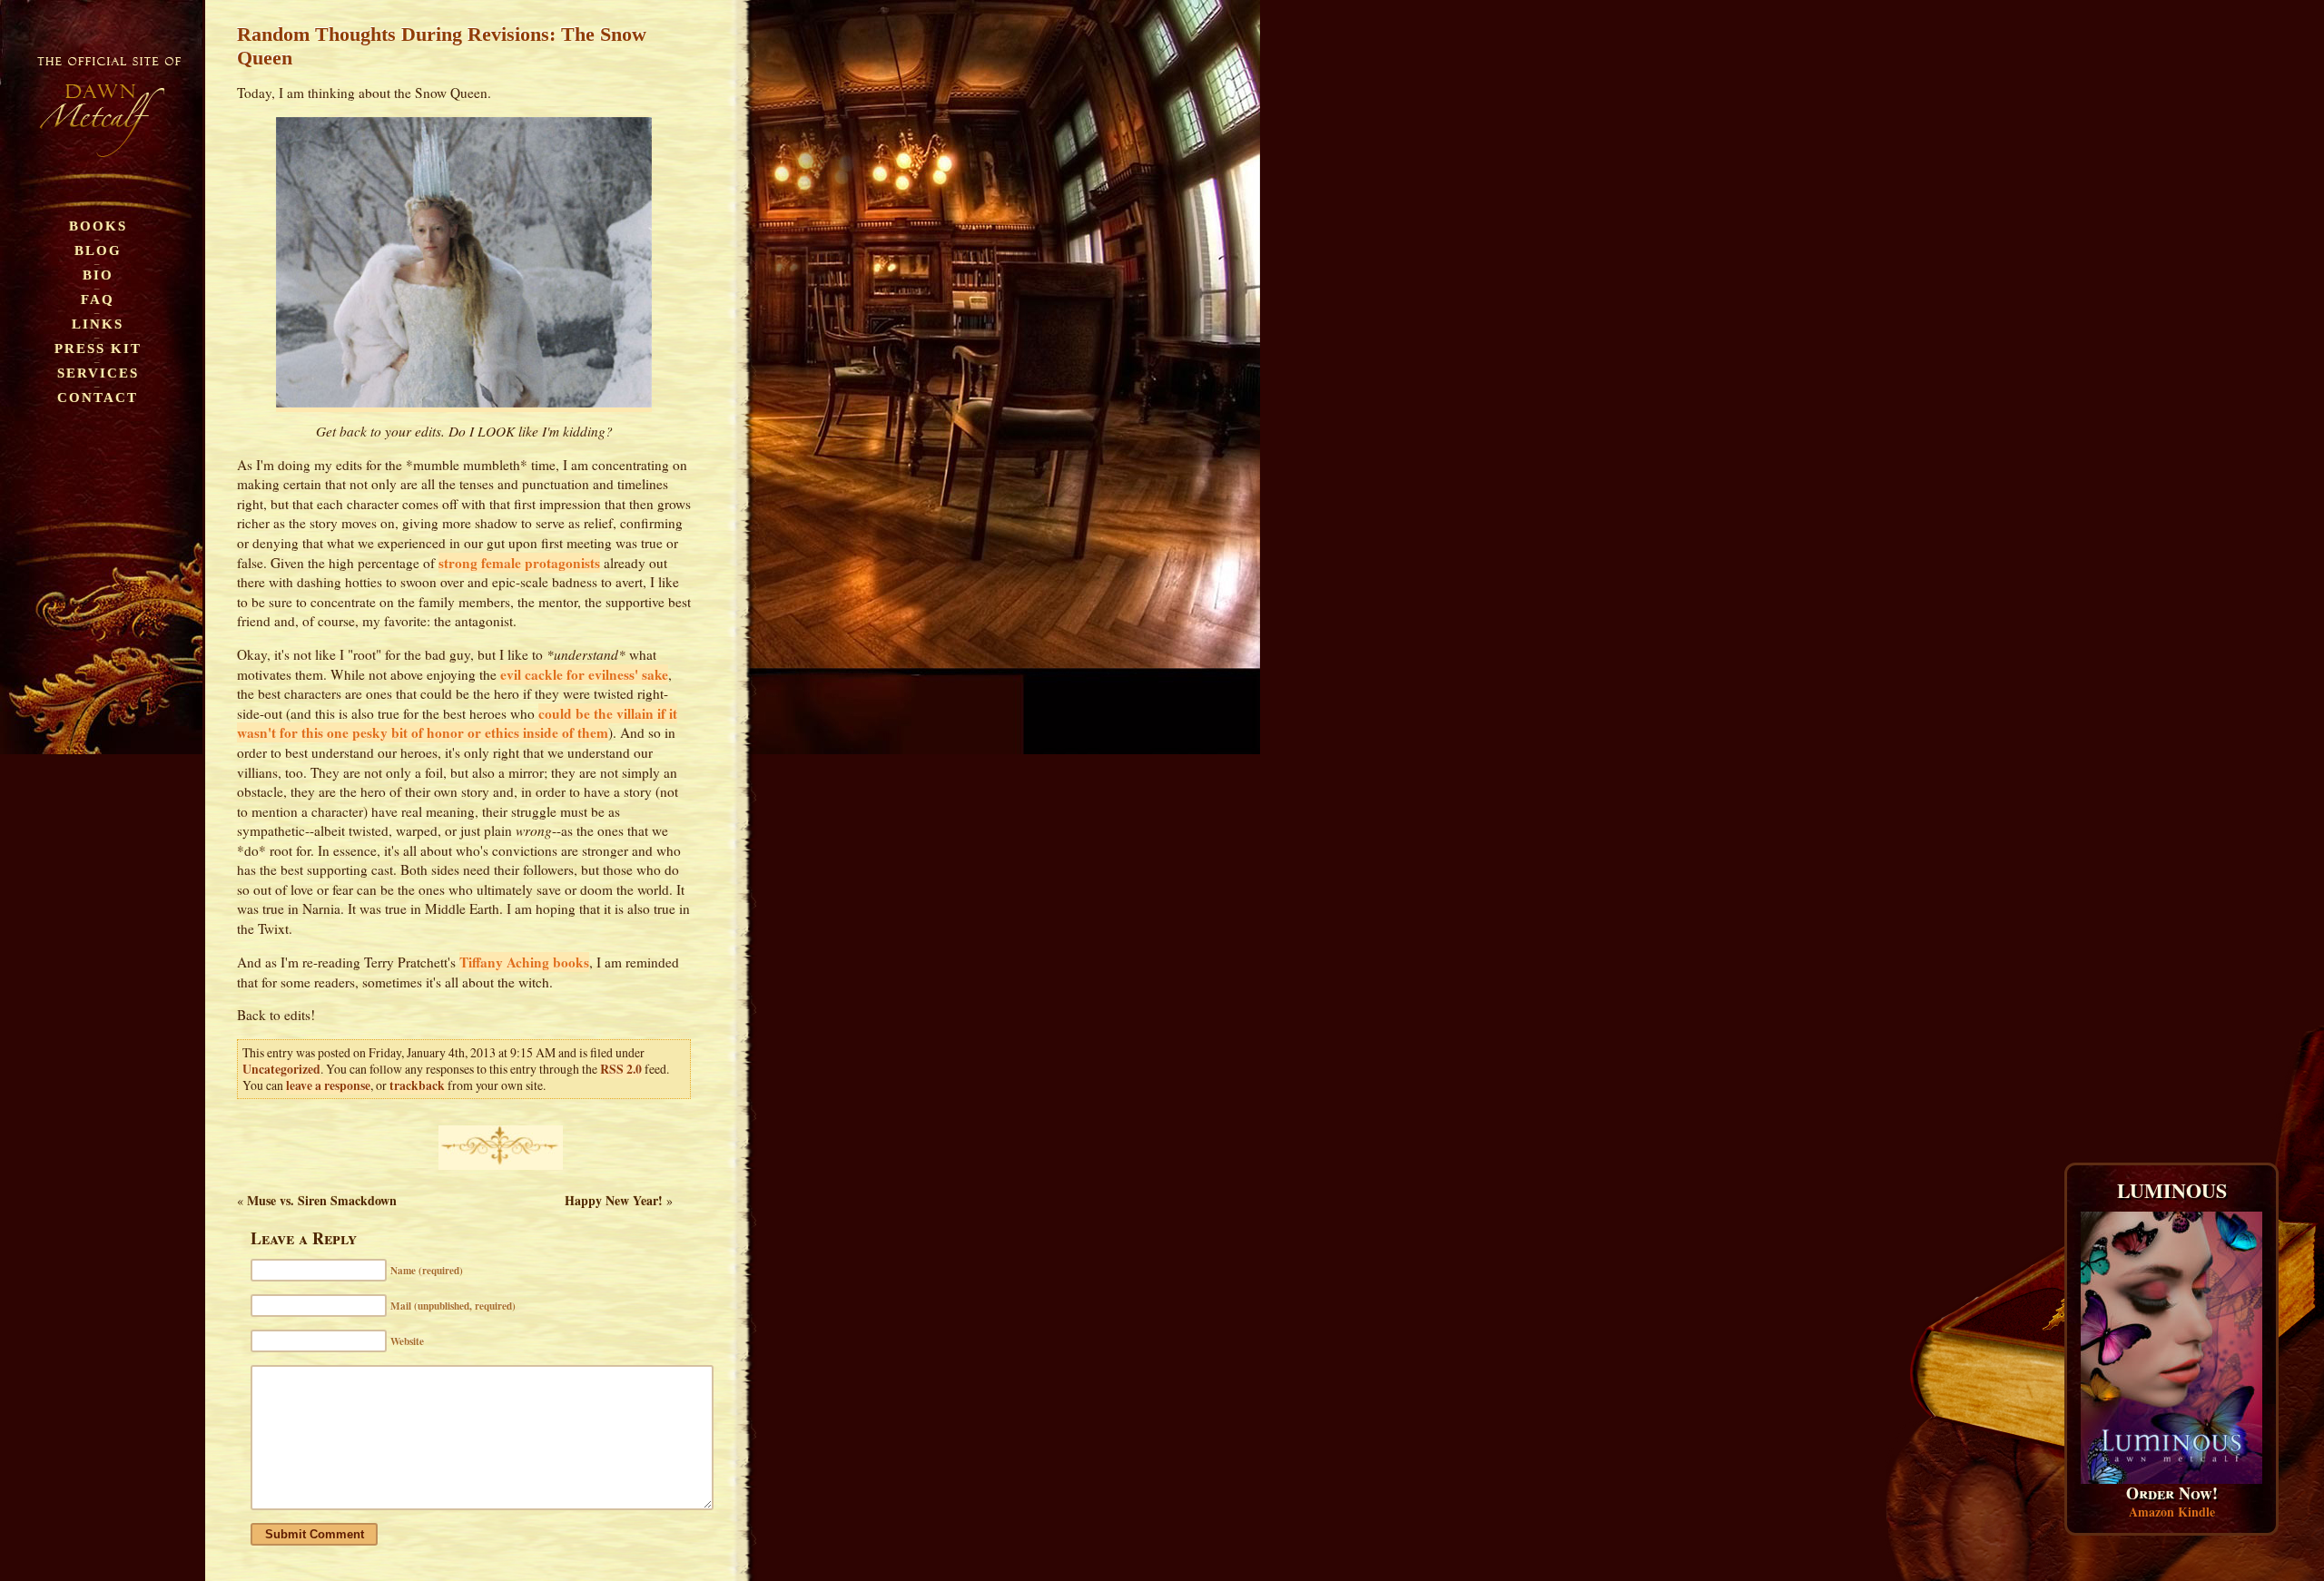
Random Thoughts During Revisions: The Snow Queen (442, 46)
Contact (98, 397)
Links (98, 324)
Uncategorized (281, 1069)
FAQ (98, 299)
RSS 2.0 (621, 1069)
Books (98, 226)
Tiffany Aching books (524, 962)
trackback (417, 1085)
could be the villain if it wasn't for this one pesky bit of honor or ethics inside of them (457, 723)
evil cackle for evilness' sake (584, 674)
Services (98, 373)
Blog (98, 250)
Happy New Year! (614, 1200)
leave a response (328, 1085)
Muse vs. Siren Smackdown (322, 1200)
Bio (98, 275)
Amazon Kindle (2172, 1512)
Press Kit (98, 348)
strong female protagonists (519, 563)
